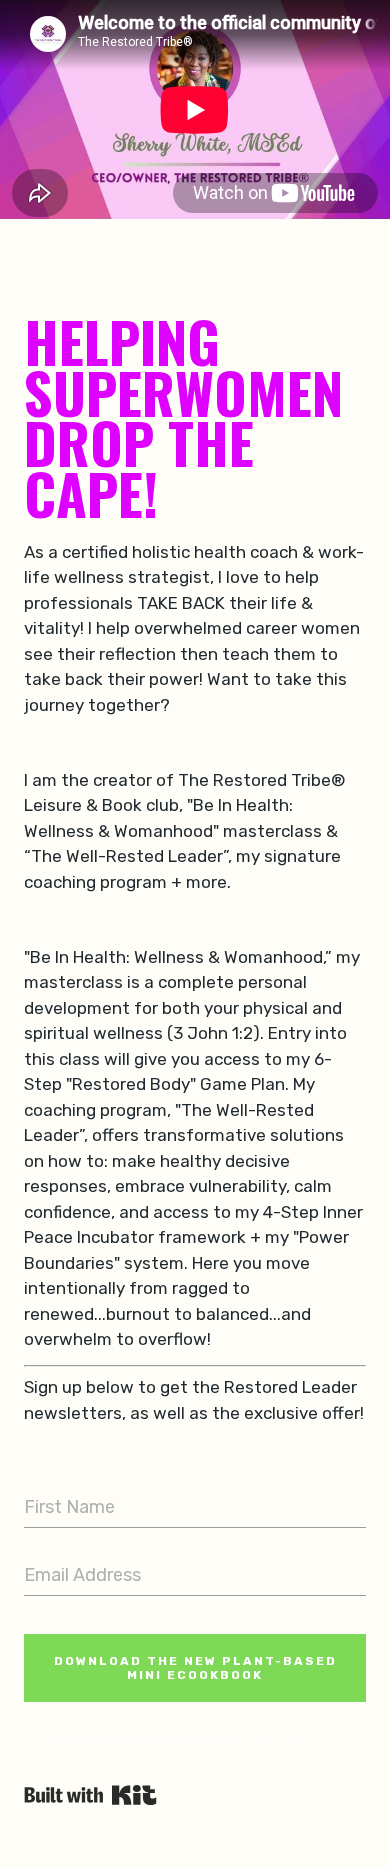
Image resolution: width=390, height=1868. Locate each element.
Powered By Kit (90, 1795)
